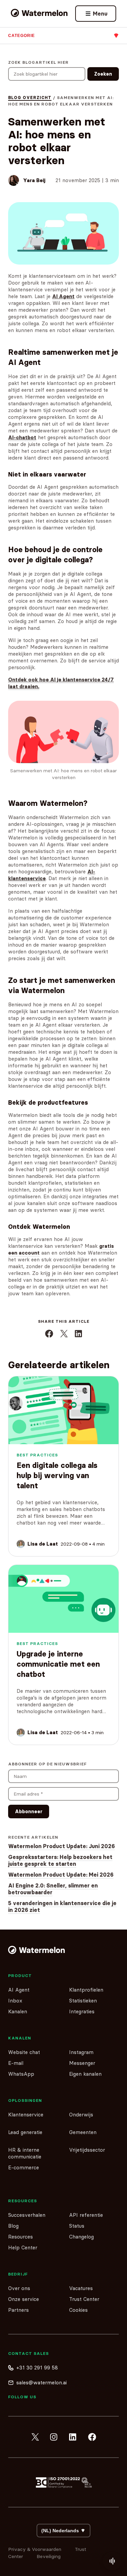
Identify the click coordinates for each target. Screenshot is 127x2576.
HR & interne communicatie (25, 2153)
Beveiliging (49, 2556)
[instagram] (54, 2437)
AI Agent (19, 1990)
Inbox (15, 2001)
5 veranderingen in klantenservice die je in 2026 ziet (62, 1906)
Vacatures (81, 2288)
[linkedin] (73, 2437)
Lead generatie (25, 2132)
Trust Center (84, 2299)
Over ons (19, 2288)
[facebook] (92, 2437)
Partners (18, 2310)
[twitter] (35, 2437)
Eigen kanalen (85, 2074)
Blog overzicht (30, 98)
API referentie (86, 2215)
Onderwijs (81, 2115)
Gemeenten (83, 2132)
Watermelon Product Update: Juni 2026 (61, 1846)
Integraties (82, 2011)
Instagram (81, 2052)
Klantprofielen (86, 1990)
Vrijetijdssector (87, 2150)
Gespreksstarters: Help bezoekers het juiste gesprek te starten (60, 1860)
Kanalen (18, 2011)
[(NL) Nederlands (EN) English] (63, 2531)
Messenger (82, 2063)
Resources (20, 2237)
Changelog (81, 2237)
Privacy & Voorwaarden (35, 2549)
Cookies (78, 2310)
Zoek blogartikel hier (38, 62)
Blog (13, 2226)
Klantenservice (26, 2115)
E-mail (16, 2063)
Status (77, 2226)
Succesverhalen (27, 2215)
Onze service (24, 2299)
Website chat (24, 2052)
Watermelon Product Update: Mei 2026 (61, 1875)
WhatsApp (21, 2074)
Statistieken (83, 2001)
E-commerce (24, 2167)
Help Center (23, 2248)
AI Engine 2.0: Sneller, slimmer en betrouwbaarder (53, 1889)
